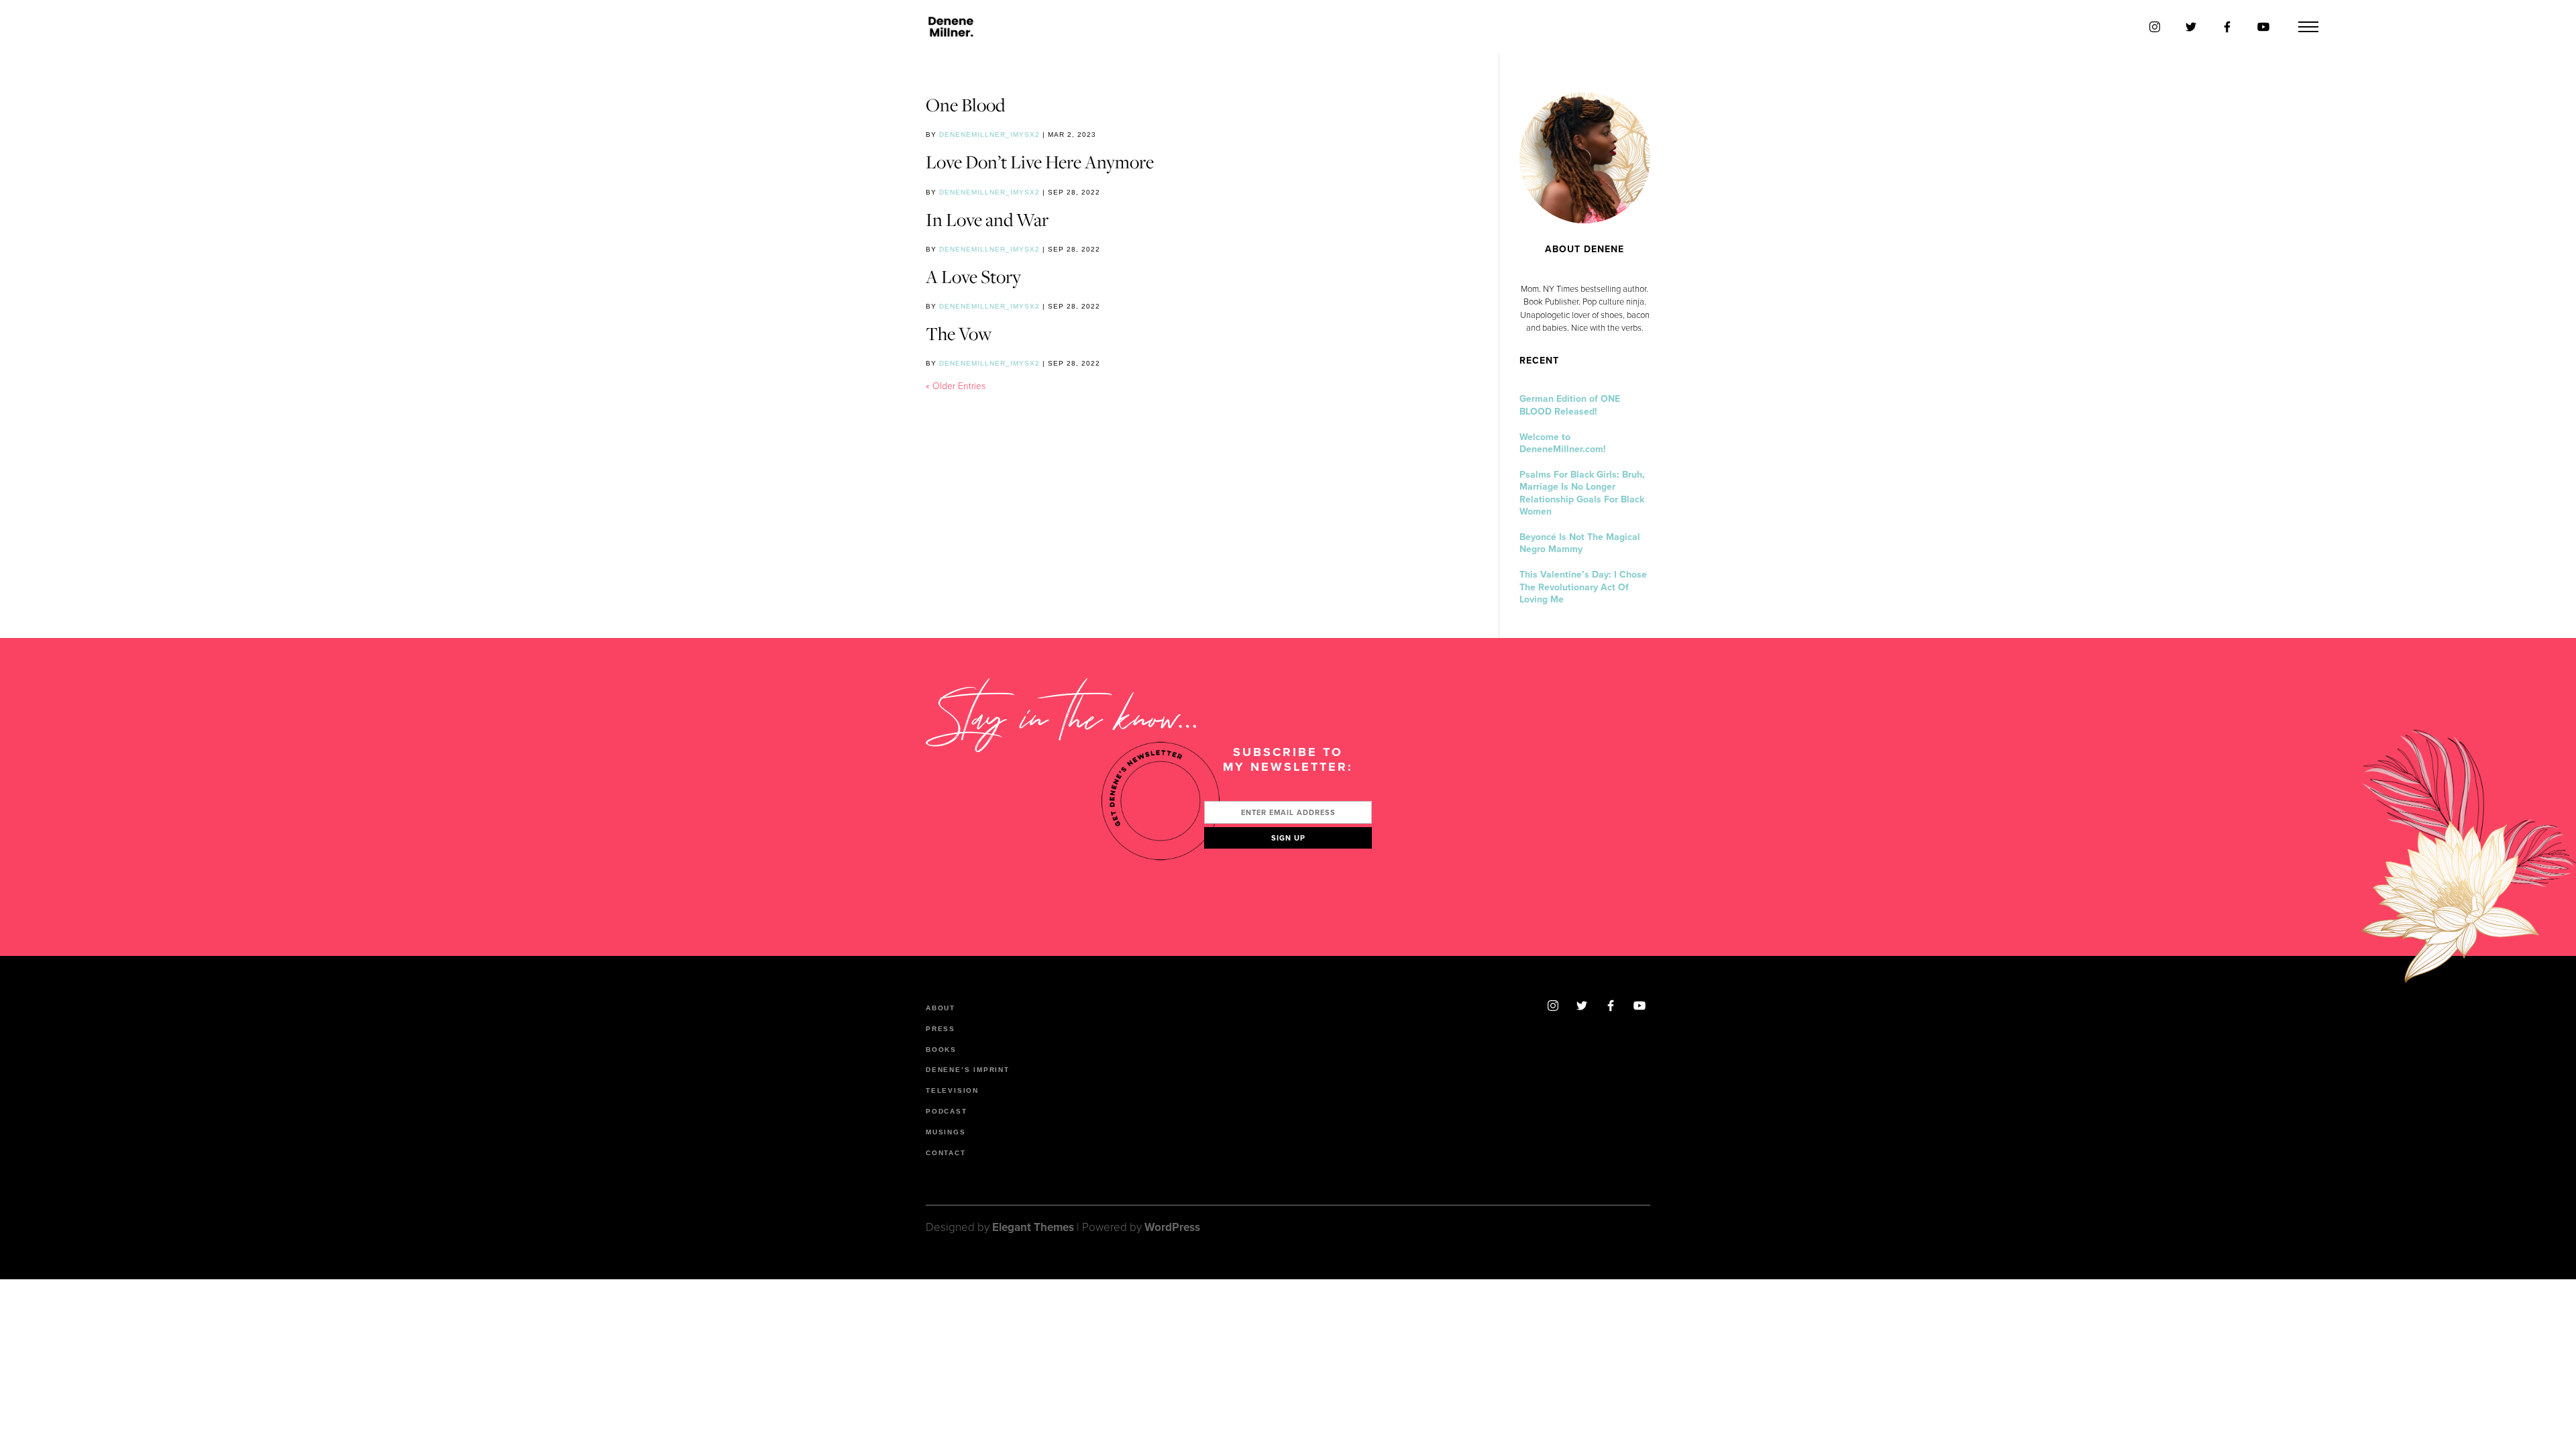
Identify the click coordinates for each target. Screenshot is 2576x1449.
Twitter (1582, 1006)
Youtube (1640, 1006)
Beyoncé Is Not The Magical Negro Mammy (1580, 543)
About (941, 1008)
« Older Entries (956, 386)
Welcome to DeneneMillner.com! (1563, 443)
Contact (946, 1153)
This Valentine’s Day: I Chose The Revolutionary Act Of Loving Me (1583, 587)
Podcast (947, 1111)
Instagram (1553, 1006)
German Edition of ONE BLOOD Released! (1570, 405)
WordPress (1172, 1227)
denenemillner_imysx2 (989, 135)
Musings (946, 1132)
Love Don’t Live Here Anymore (1040, 162)
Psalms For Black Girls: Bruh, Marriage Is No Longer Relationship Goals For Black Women (1582, 493)
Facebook (1611, 1006)
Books (941, 1050)
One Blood (965, 105)
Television (952, 1090)
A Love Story (973, 276)
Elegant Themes (1033, 1227)
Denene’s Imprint (968, 1070)
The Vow (959, 333)
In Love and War (987, 219)
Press (941, 1029)
